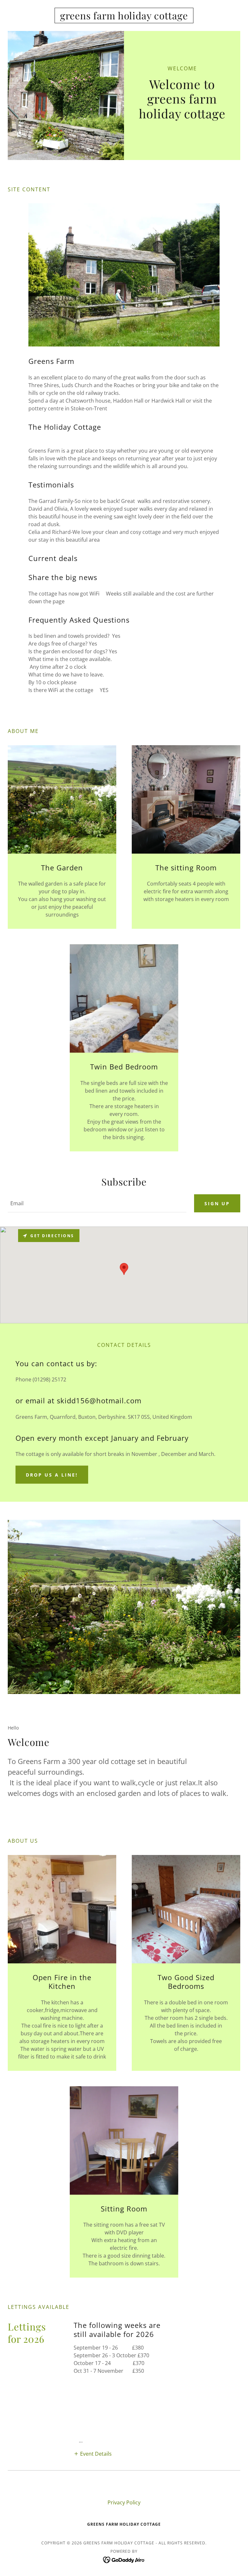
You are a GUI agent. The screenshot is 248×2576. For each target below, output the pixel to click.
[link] (124, 17)
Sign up (217, 1203)
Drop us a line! (52, 1475)
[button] (93, 2453)
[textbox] (97, 1203)
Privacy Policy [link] (124, 2502)
